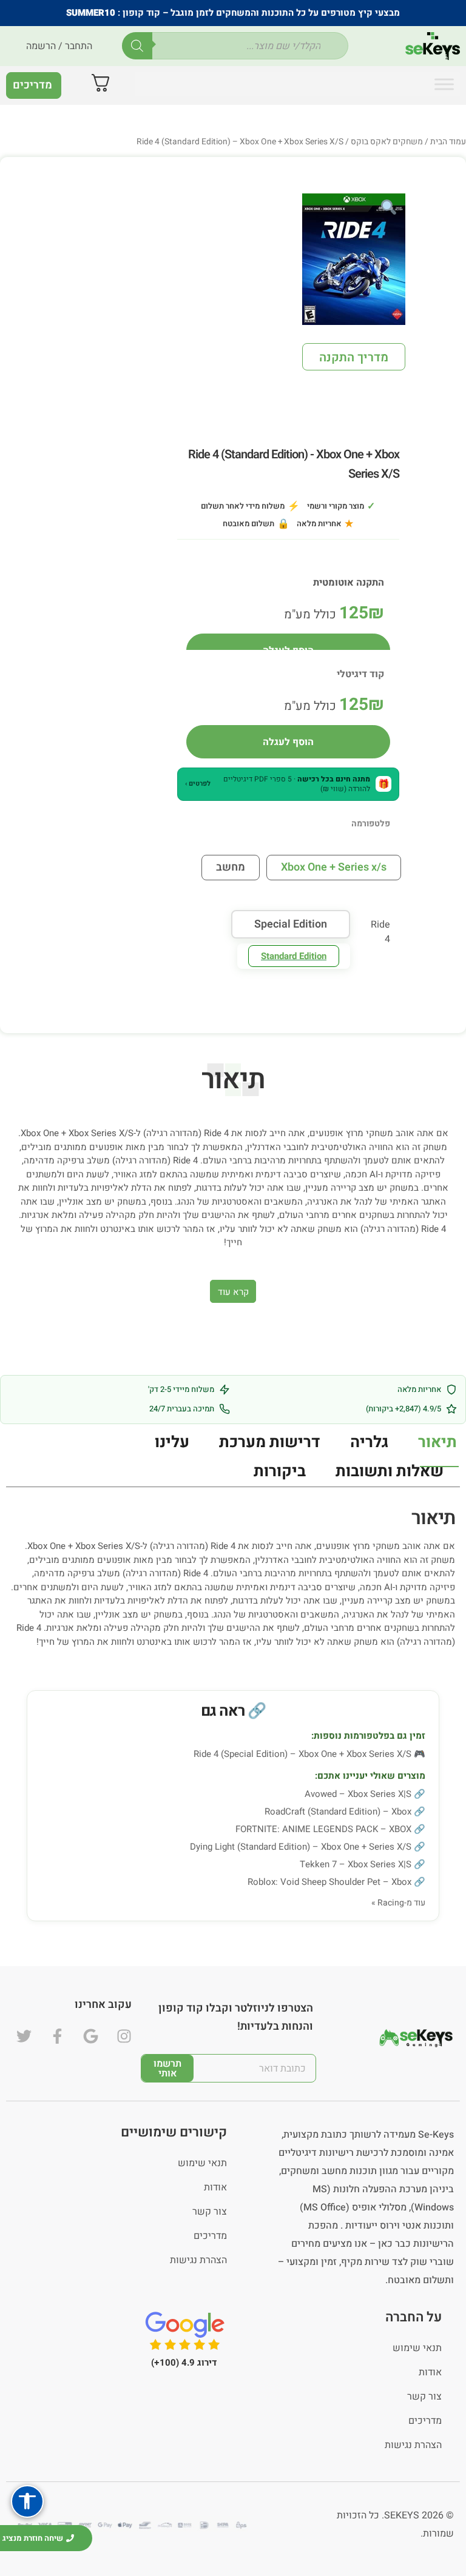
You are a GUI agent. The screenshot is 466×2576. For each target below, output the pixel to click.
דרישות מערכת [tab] (270, 1442)
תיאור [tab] (437, 1442)
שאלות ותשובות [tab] (390, 1471)
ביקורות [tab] (280, 1471)
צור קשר (210, 2212)
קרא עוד (233, 1292)
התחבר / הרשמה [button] (59, 46)
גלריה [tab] (369, 1442)
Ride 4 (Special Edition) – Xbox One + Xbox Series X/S (302, 1754)
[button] (288, 784)
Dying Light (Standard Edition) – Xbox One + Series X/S (301, 1847)
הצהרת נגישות (198, 2260)
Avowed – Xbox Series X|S (358, 1794)
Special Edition (291, 924)
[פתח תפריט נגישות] (27, 2501)
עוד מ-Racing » (398, 1903)
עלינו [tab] (172, 1442)
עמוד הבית (448, 142)
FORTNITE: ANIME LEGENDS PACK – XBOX (323, 1829)
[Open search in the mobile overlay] (235, 46)
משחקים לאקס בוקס (387, 142)
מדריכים (210, 2236)
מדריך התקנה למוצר (354, 360)
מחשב (231, 867)
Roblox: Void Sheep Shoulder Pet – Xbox (329, 1882)
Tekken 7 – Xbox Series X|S (356, 1864)
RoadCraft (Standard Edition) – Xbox (338, 1812)
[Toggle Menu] (444, 84)
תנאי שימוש (202, 2163)
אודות (215, 2187)
